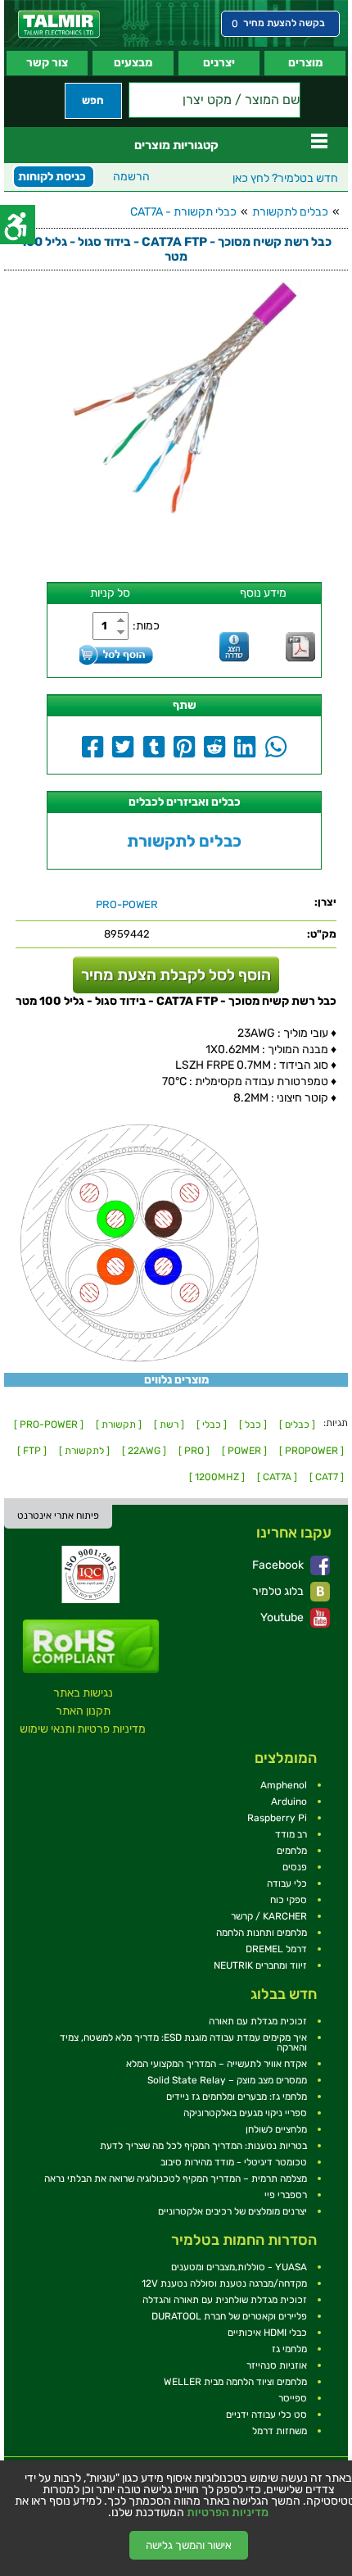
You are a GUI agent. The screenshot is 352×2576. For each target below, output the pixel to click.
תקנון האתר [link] (83, 1711)
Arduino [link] (289, 1801)
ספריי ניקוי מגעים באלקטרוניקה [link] (245, 2113)
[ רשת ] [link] (169, 1424)
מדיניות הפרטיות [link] (228, 2513)
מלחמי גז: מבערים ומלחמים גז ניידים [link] (237, 2097)
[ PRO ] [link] (194, 1451)
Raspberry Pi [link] (277, 1818)
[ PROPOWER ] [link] (311, 1451)
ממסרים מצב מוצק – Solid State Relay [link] (227, 2080)
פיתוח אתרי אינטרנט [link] (58, 1515)
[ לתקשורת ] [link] (84, 1451)
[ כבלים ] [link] (297, 1424)
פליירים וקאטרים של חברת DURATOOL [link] (229, 2316)
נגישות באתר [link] (83, 1693)
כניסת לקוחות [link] (52, 177)
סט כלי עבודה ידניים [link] (266, 2415)
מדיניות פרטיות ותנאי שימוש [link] (83, 1729)
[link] (59, 24)
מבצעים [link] (133, 63)
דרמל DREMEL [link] (276, 1949)
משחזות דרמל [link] (280, 2431)
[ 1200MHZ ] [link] (217, 1477)
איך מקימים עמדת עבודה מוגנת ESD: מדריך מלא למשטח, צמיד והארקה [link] (183, 2042)
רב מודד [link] (291, 1834)
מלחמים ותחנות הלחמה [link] (262, 1933)
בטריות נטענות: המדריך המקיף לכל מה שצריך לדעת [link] (203, 2146)
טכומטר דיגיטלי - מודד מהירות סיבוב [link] (234, 2162)
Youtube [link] (283, 1617)
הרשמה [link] (131, 177)
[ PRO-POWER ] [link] (49, 1424)
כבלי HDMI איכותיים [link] (267, 2333)
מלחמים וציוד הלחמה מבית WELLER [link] (235, 2382)
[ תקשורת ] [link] (119, 1424)
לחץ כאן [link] (285, 178)
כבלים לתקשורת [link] (290, 212)
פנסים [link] (295, 1867)
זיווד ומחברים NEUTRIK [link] (260, 1965)
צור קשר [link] (47, 63)
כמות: (146, 626)
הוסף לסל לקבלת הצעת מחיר (176, 975)
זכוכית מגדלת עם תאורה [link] (258, 2021)
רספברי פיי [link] (286, 2195)
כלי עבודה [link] (287, 1883)
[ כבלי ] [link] (212, 1424)
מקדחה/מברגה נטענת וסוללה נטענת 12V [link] (224, 2283)
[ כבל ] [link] (253, 1424)
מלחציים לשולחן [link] (276, 2129)
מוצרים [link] (305, 63)
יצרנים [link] (219, 63)
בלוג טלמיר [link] (279, 1591)
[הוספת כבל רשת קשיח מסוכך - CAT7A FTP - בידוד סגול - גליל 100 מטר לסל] (116, 654)
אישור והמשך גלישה (189, 2545)
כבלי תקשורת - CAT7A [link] (183, 212)
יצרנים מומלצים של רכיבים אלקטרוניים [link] (232, 2211)
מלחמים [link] (292, 1851)
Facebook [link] (279, 1565)
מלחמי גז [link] (289, 2349)
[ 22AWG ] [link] (144, 1451)
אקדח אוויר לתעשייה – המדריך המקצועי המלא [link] (217, 2064)
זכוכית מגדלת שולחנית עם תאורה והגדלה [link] (225, 2300)
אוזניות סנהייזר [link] (277, 2365)
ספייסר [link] (293, 2398)
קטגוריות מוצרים (176, 145)
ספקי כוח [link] (289, 1900)
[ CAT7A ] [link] (277, 1477)
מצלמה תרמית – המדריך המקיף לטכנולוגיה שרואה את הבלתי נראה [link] (176, 2178)
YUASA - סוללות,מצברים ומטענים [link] (239, 2267)
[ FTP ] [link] (32, 1451)
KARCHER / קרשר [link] (269, 1916)
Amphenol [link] (284, 1785)
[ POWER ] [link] (244, 1451)
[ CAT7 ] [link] (327, 1477)
